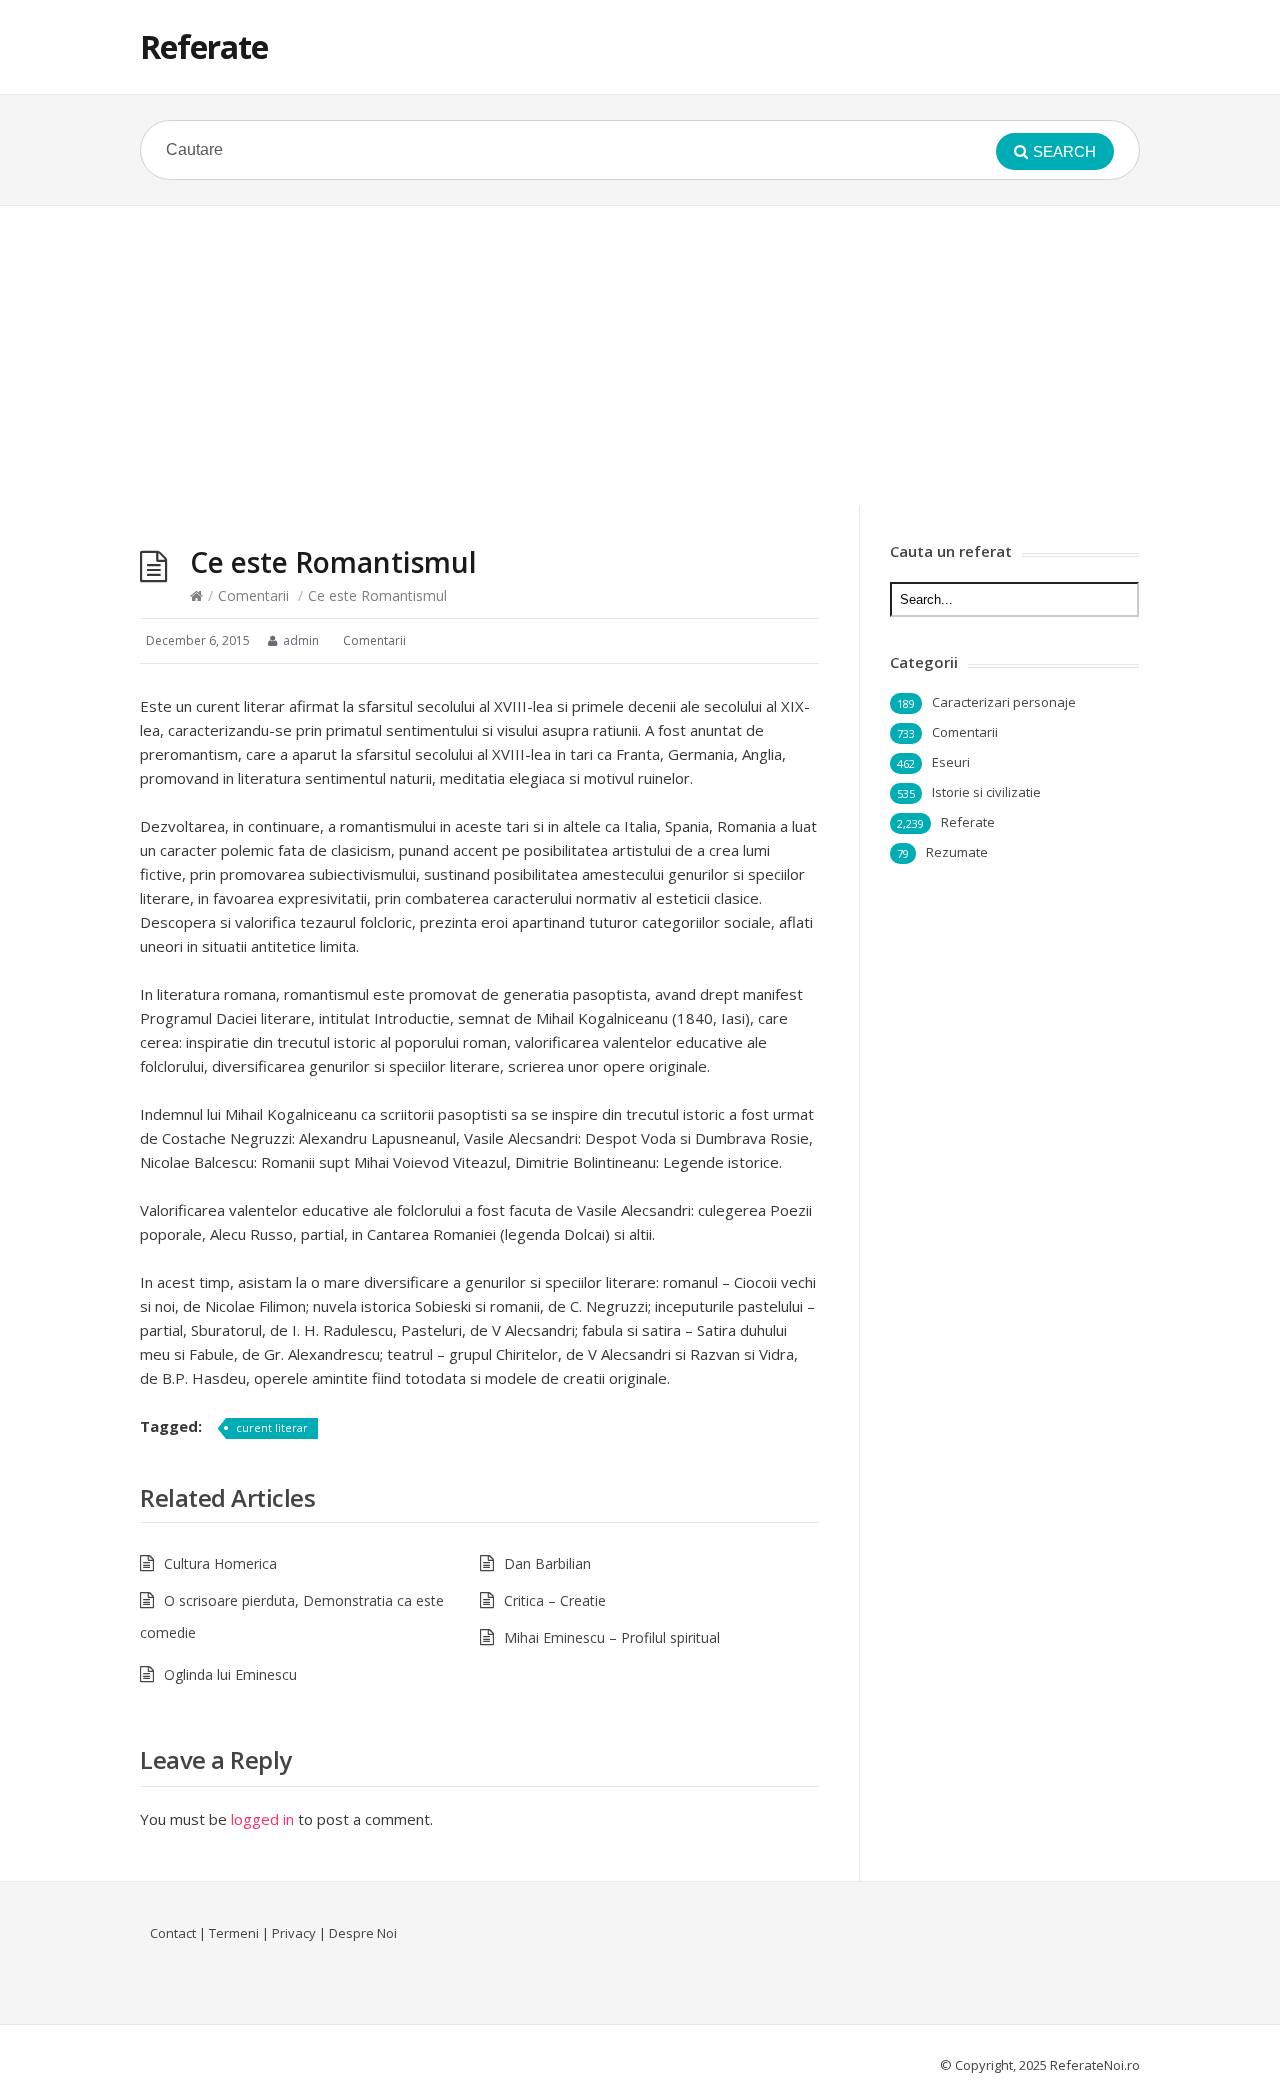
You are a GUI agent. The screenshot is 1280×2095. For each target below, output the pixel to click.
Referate (204, 46)
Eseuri (951, 762)
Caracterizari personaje (1004, 702)
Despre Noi (363, 1933)
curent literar (272, 1427)
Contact (173, 1933)
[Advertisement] (640, 356)
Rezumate (957, 852)
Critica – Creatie (555, 1600)
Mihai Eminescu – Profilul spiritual (612, 1637)
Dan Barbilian (547, 1563)
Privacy (294, 1933)
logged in (262, 1819)
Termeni (234, 1933)
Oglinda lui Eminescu (230, 1674)
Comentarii (253, 595)
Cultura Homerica (220, 1563)
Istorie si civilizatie (986, 792)
